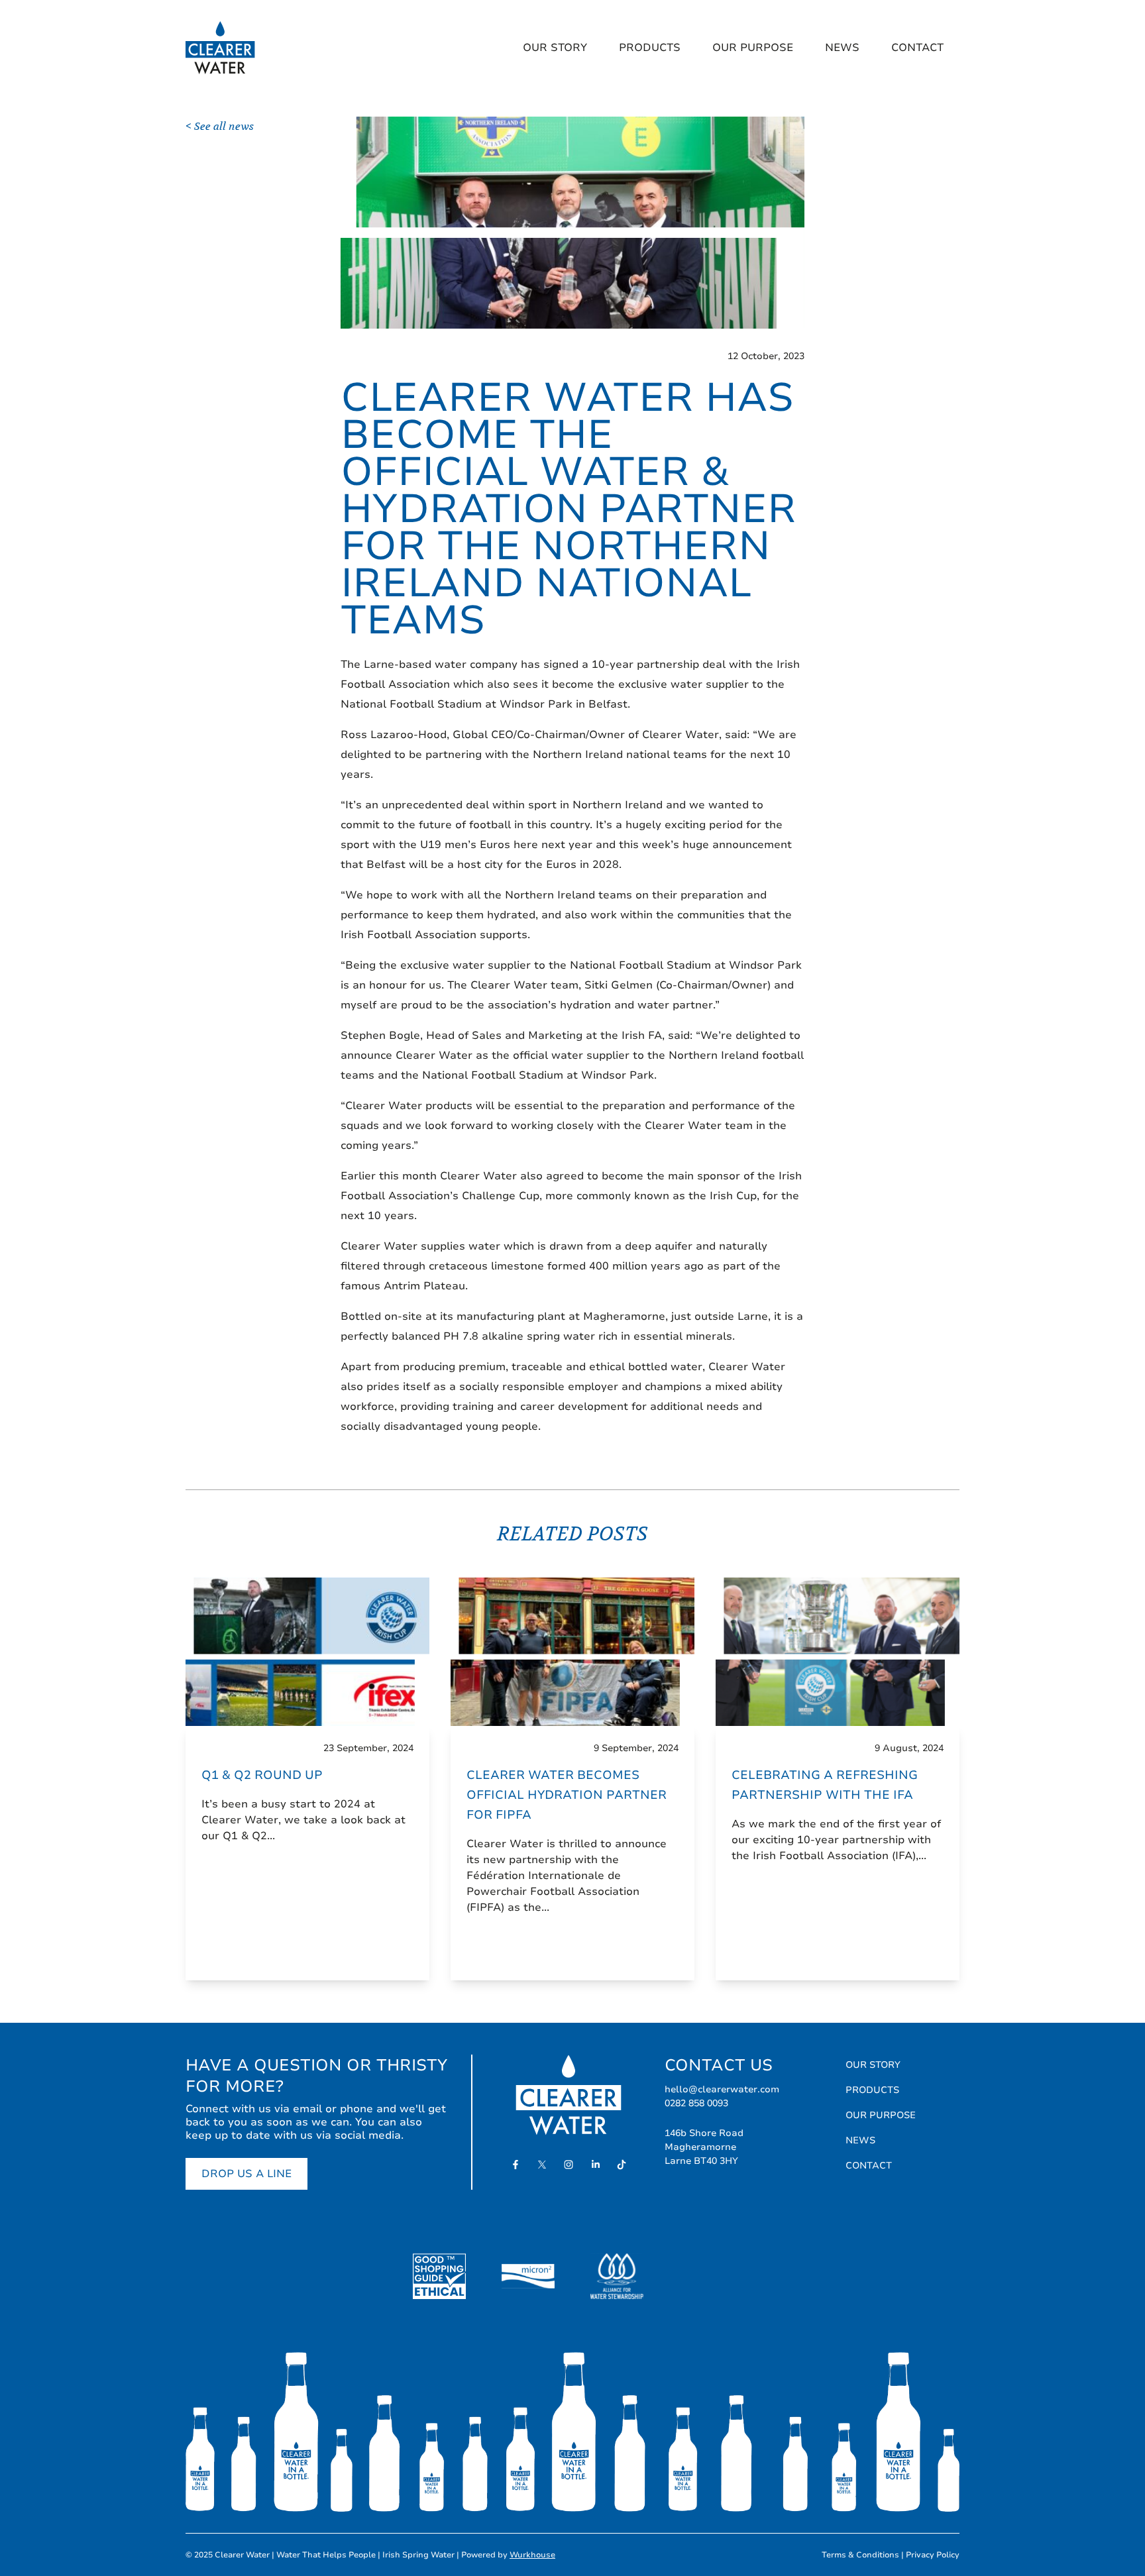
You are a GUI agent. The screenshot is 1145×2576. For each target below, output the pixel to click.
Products (650, 48)
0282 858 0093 (696, 2103)
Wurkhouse (532, 2555)
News (842, 48)
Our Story (555, 48)
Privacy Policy (933, 2555)
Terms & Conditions (860, 2555)
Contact (917, 48)
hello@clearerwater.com (722, 2089)
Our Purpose (753, 48)
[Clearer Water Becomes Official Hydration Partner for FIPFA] (572, 1652)
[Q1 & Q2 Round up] (307, 1652)
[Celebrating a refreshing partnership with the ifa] (838, 1652)
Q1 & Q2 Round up (262, 1775)
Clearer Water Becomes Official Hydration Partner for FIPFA (567, 1795)
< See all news (220, 127)
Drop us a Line (246, 2174)
